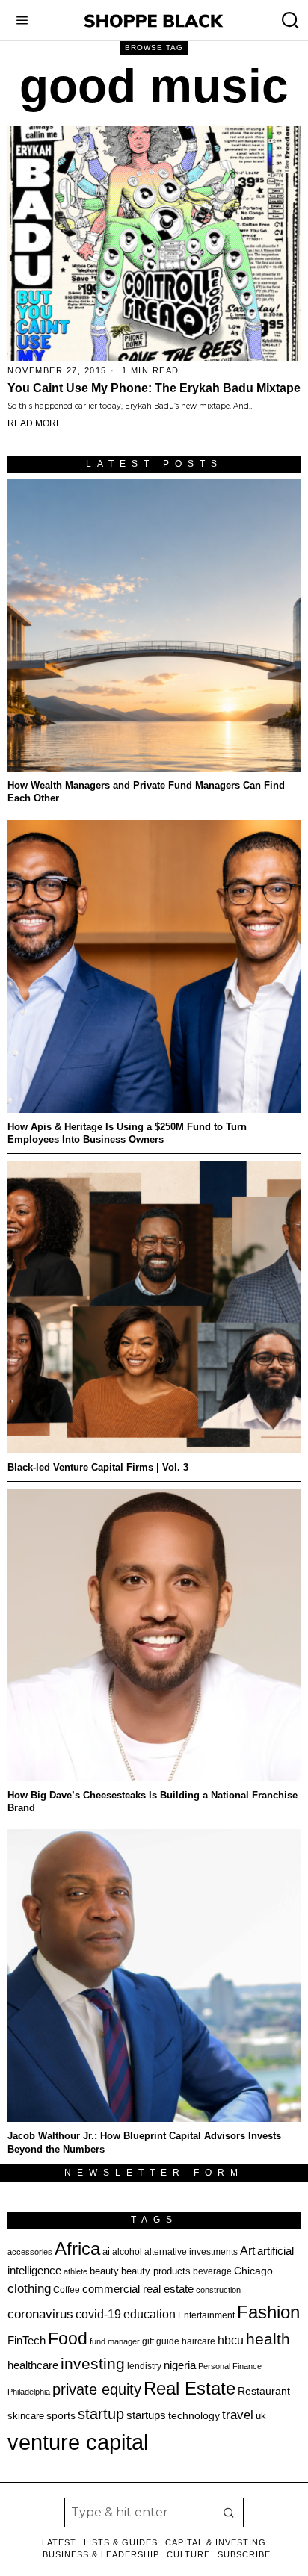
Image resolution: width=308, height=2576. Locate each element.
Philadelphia (29, 2392)
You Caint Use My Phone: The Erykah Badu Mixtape (154, 388)
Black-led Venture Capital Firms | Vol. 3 (98, 1467)
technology (194, 2415)
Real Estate (190, 2388)
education (150, 2314)
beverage (212, 2271)
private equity (97, 2389)
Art (247, 2250)
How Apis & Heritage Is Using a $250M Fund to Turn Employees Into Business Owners (127, 1133)
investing (93, 2364)
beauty (104, 2271)
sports (61, 2415)
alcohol (127, 2252)
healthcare (33, 2365)
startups (146, 2415)
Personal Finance (230, 2366)
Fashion (268, 2312)
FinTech (27, 2341)
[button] (229, 2513)
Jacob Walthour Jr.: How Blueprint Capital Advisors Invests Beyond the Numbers (144, 2142)
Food (68, 2338)
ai (106, 2251)
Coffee (67, 2290)
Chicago (253, 2271)
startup (101, 2414)
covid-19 (98, 2314)
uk (261, 2416)
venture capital (78, 2442)
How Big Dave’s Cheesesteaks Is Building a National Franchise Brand (153, 1801)
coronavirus (40, 2314)
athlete (76, 2271)
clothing (29, 2289)
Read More (35, 423)
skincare (26, 2416)
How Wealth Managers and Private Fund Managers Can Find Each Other (146, 792)
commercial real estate (138, 2289)
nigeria (180, 2365)
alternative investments (191, 2252)
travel (238, 2415)
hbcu (231, 2340)
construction (218, 2290)
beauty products (156, 2271)
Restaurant (264, 2391)
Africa (77, 2248)
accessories (30, 2252)
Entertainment (206, 2315)
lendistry (144, 2366)
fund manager (115, 2341)
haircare (198, 2341)
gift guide (161, 2341)
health (268, 2339)
